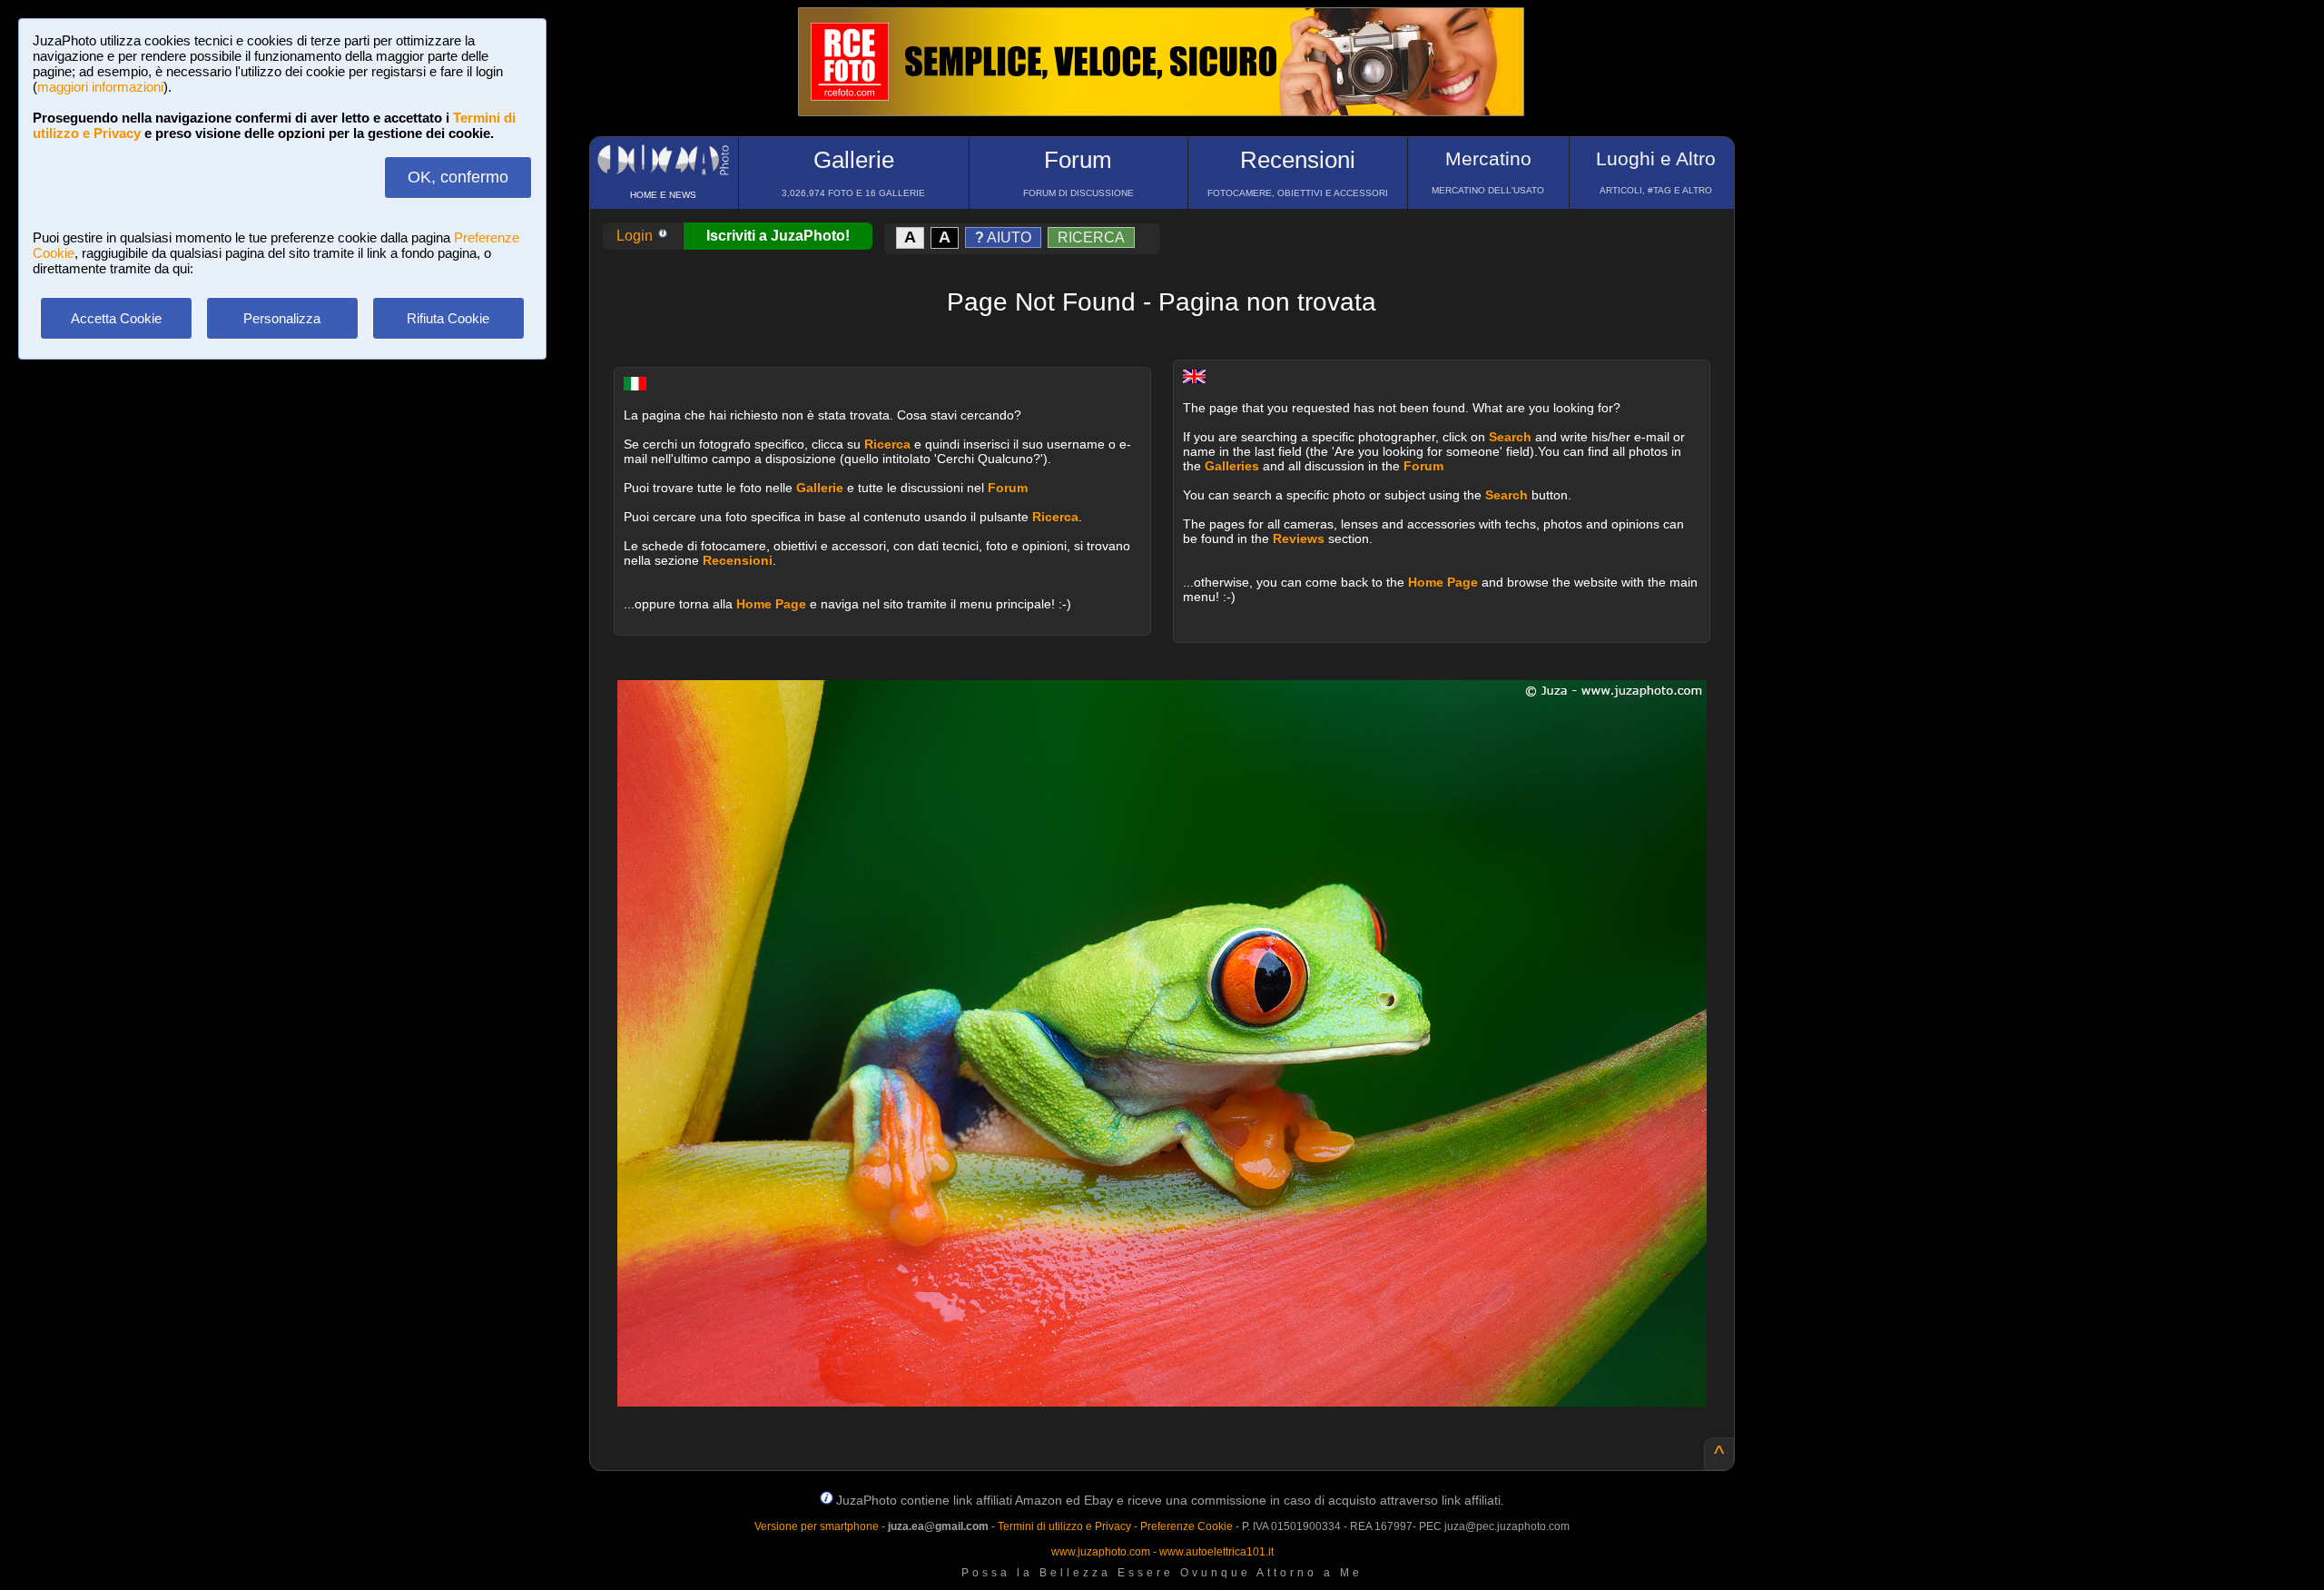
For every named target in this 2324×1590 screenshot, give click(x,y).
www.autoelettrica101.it (1216, 1552)
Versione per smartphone (817, 1526)
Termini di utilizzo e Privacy (1064, 1526)
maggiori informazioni (100, 87)
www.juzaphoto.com (1101, 1552)
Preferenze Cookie (1187, 1526)
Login (636, 236)
